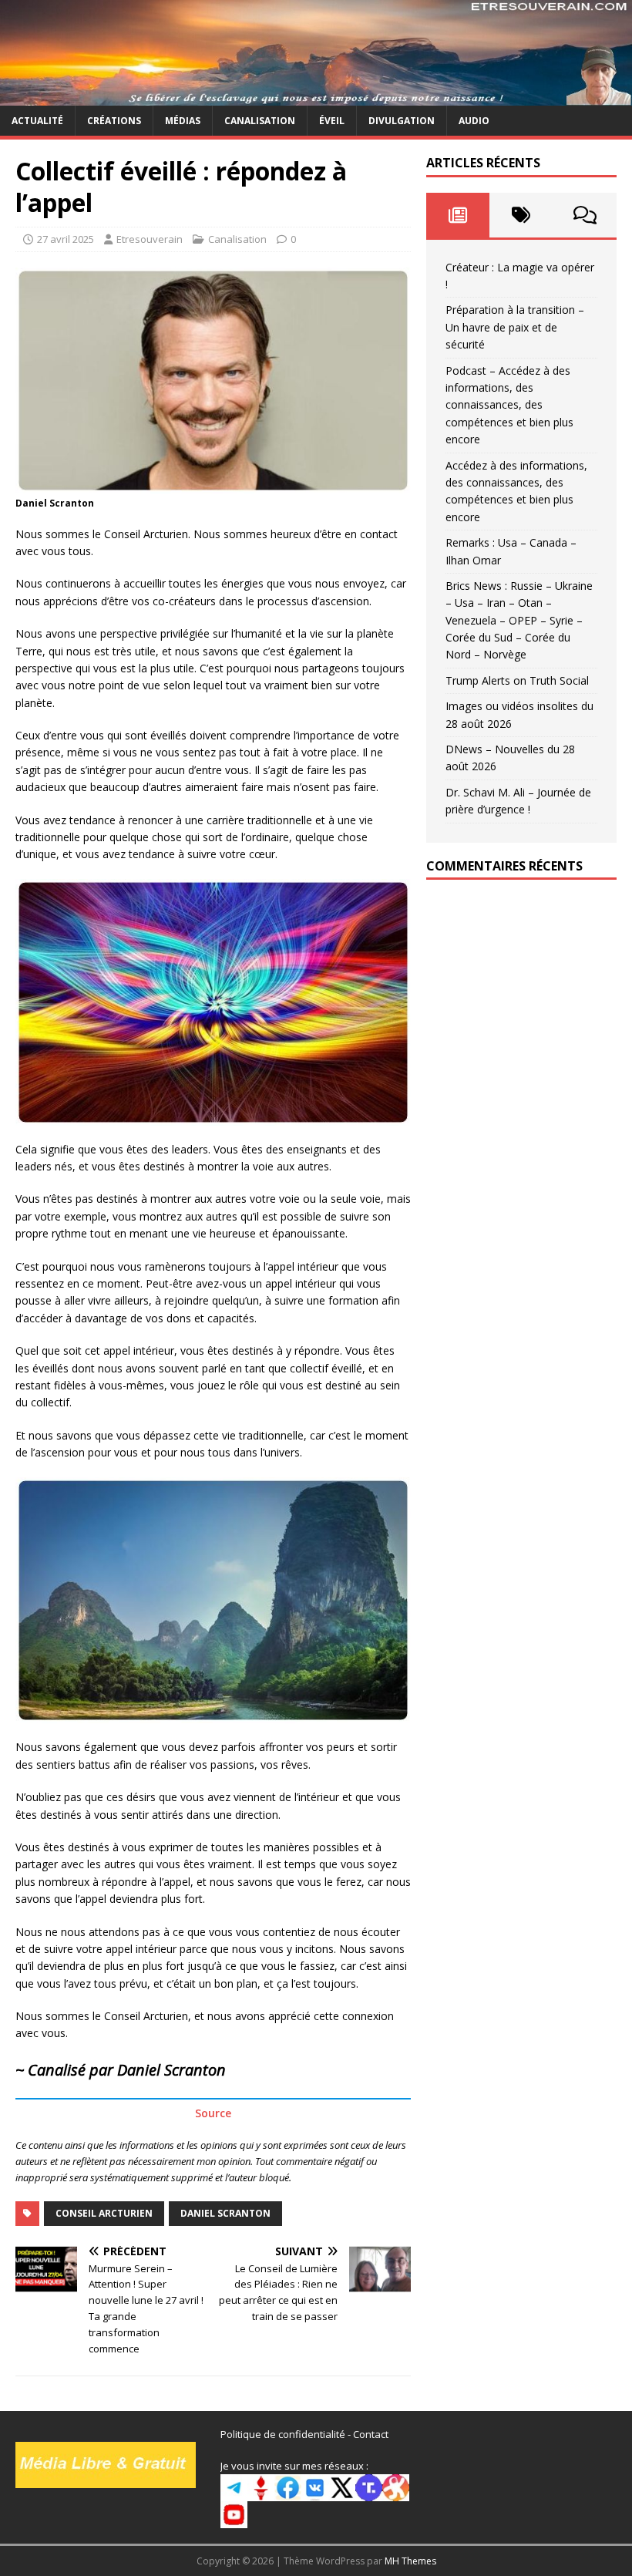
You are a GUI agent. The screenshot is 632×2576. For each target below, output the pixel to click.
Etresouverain (150, 239)
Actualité (37, 121)
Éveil (332, 121)
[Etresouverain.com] (316, 96)
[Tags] (521, 215)
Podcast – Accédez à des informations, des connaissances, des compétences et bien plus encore (509, 405)
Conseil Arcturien (104, 2213)
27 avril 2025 (66, 239)
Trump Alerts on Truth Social (517, 680)
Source (213, 2113)
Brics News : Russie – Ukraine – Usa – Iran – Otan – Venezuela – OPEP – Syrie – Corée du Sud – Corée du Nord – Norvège (519, 620)
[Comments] (585, 215)
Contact (371, 2434)
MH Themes (410, 2561)
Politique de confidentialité (283, 2434)
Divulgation (402, 121)
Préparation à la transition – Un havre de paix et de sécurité (515, 327)
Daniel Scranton (225, 2213)
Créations (114, 121)
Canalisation (260, 121)
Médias (183, 121)
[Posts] (458, 215)
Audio (474, 121)
